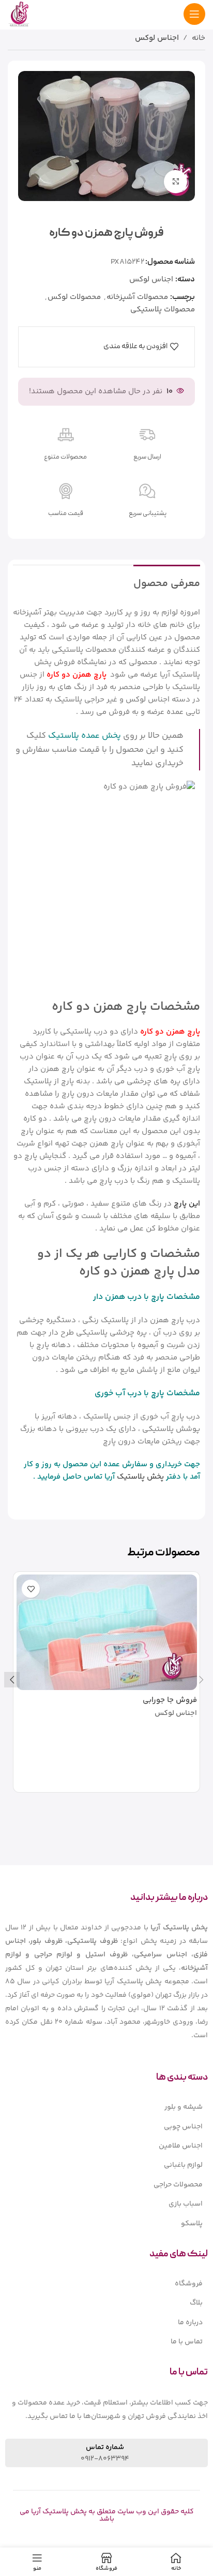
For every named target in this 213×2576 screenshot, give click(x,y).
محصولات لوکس (74, 297)
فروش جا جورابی (170, 1700)
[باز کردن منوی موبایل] (194, 14)
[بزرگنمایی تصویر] (176, 182)
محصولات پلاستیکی (163, 310)
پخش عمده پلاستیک (85, 736)
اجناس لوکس (157, 38)
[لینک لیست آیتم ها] (106, 2107)
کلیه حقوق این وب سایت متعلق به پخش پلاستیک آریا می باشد (107, 2515)
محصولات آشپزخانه (137, 297)
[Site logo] (19, 14)
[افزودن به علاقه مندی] (31, 1589)
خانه (199, 38)
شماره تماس (105, 2448)
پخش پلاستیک (140, 1477)
